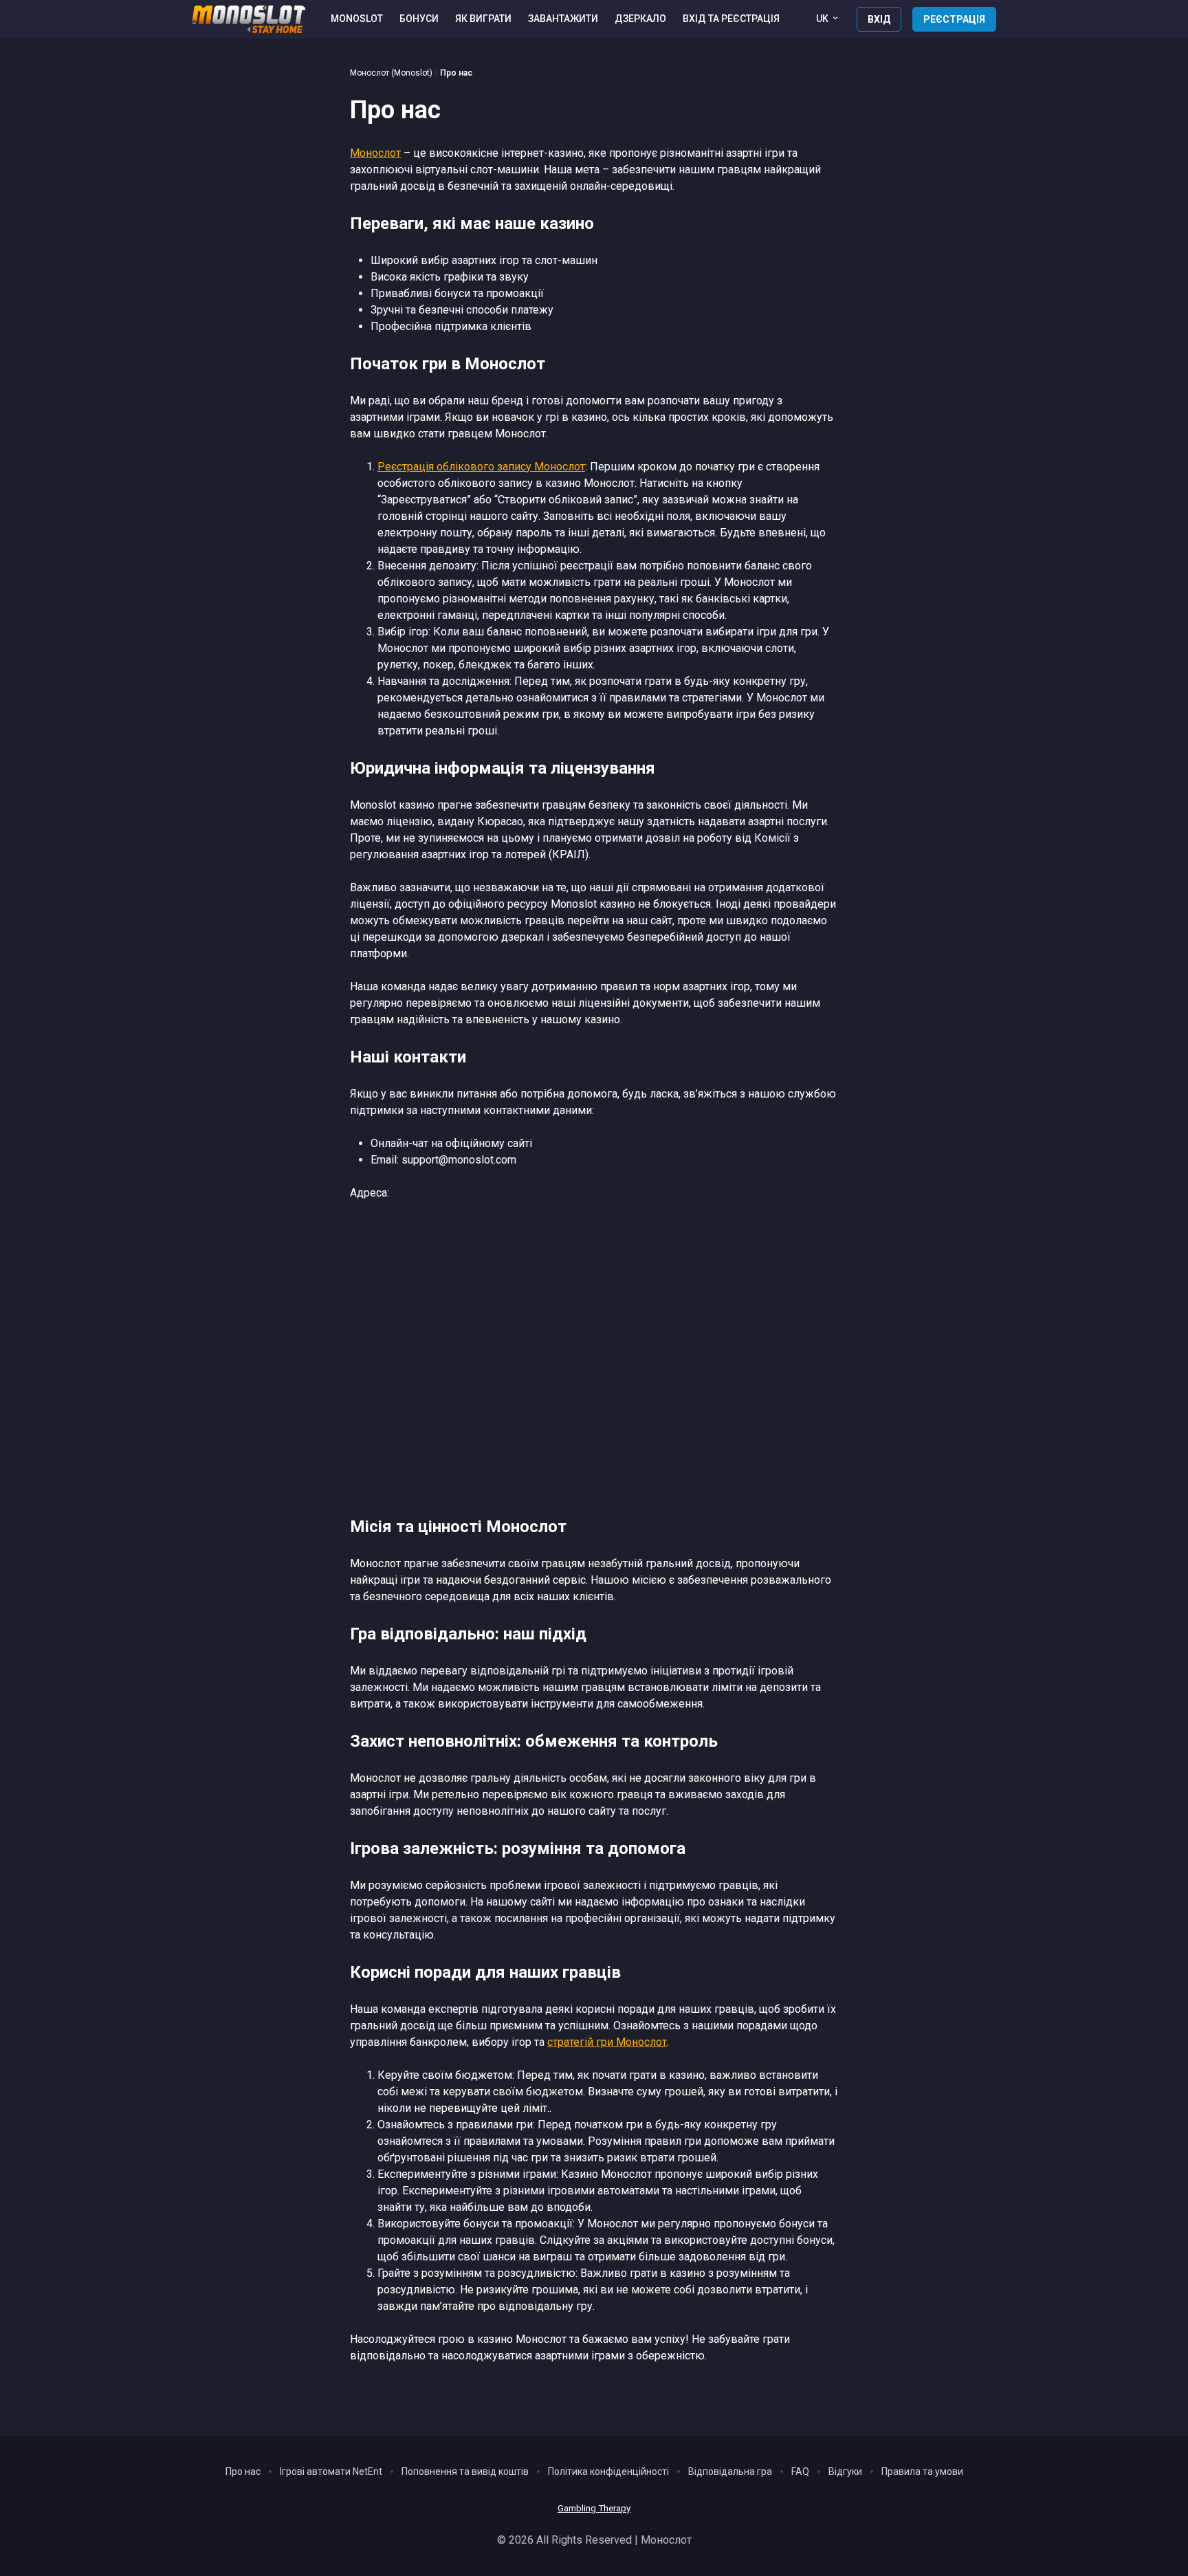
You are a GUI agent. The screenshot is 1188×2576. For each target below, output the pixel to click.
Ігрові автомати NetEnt (331, 2471)
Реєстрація (954, 19)
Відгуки (845, 2471)
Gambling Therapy (594, 2508)
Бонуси (419, 19)
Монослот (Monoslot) (391, 73)
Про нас (243, 2471)
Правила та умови (922, 2471)
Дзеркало (640, 19)
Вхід (879, 19)
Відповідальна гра (730, 2471)
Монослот (375, 153)
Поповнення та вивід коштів (465, 2471)
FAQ (800, 2471)
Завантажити (563, 19)
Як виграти (483, 19)
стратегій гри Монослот (607, 2042)
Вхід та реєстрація (731, 19)
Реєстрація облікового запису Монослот (481, 467)
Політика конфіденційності (608, 2471)
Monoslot (357, 19)
